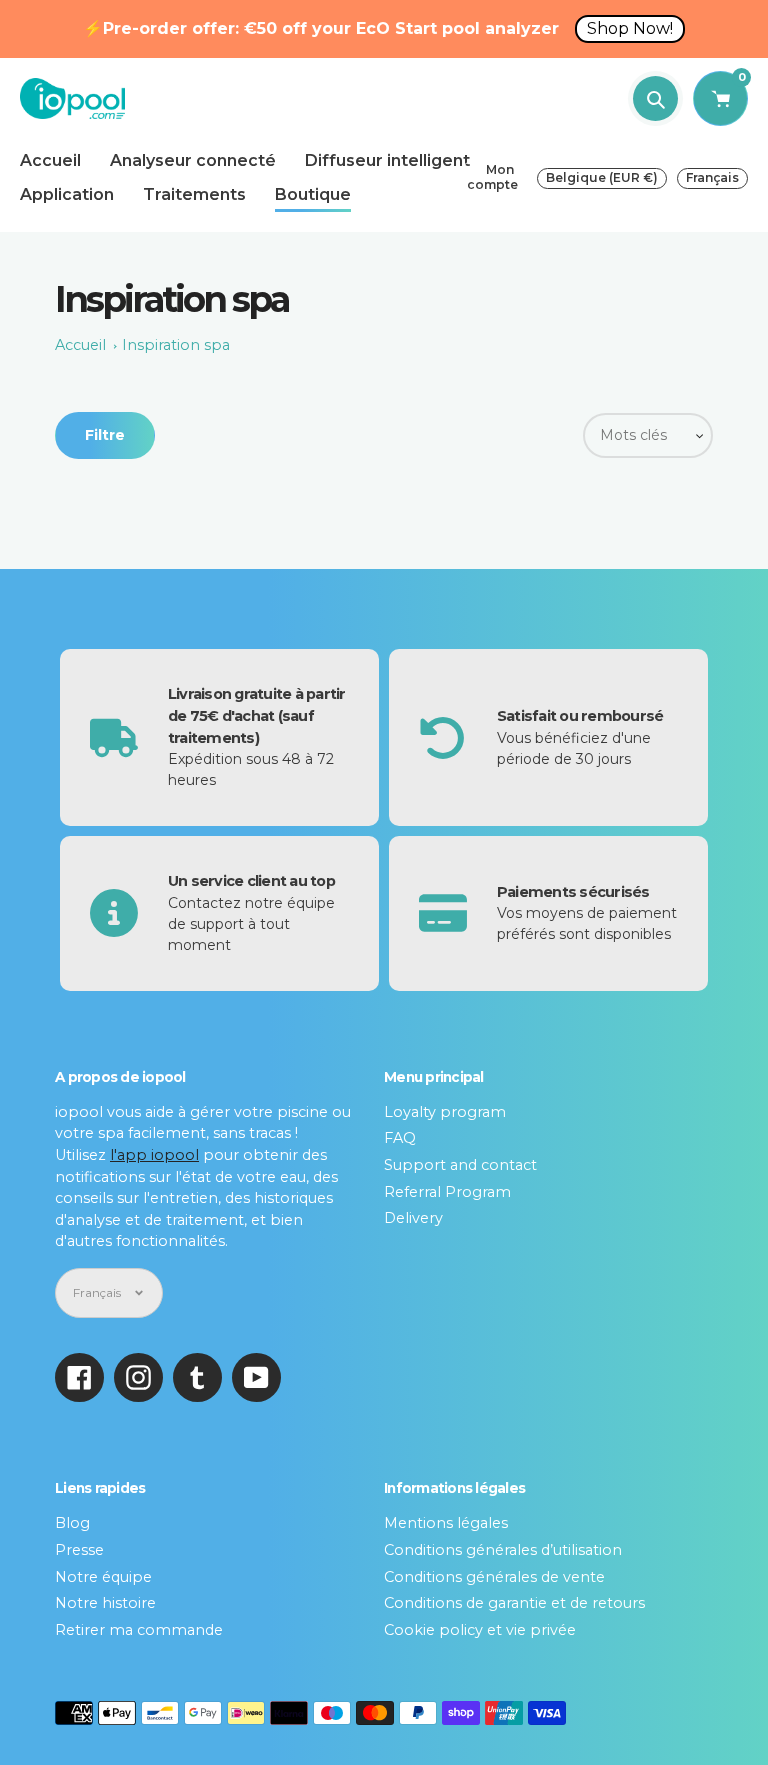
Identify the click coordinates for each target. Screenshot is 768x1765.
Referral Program (447, 1192)
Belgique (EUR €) (602, 177)
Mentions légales (446, 1523)
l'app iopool (154, 1155)
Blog (72, 1523)
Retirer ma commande (139, 1630)
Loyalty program (445, 1112)
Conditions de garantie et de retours (514, 1603)
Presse (79, 1550)
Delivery (413, 1218)
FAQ (400, 1138)
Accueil (80, 345)
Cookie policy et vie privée (480, 1630)
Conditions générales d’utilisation (503, 1550)
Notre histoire (105, 1603)
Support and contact (460, 1165)
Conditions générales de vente (494, 1577)
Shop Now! (630, 28)
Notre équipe (103, 1577)
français (712, 177)
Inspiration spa (176, 345)
